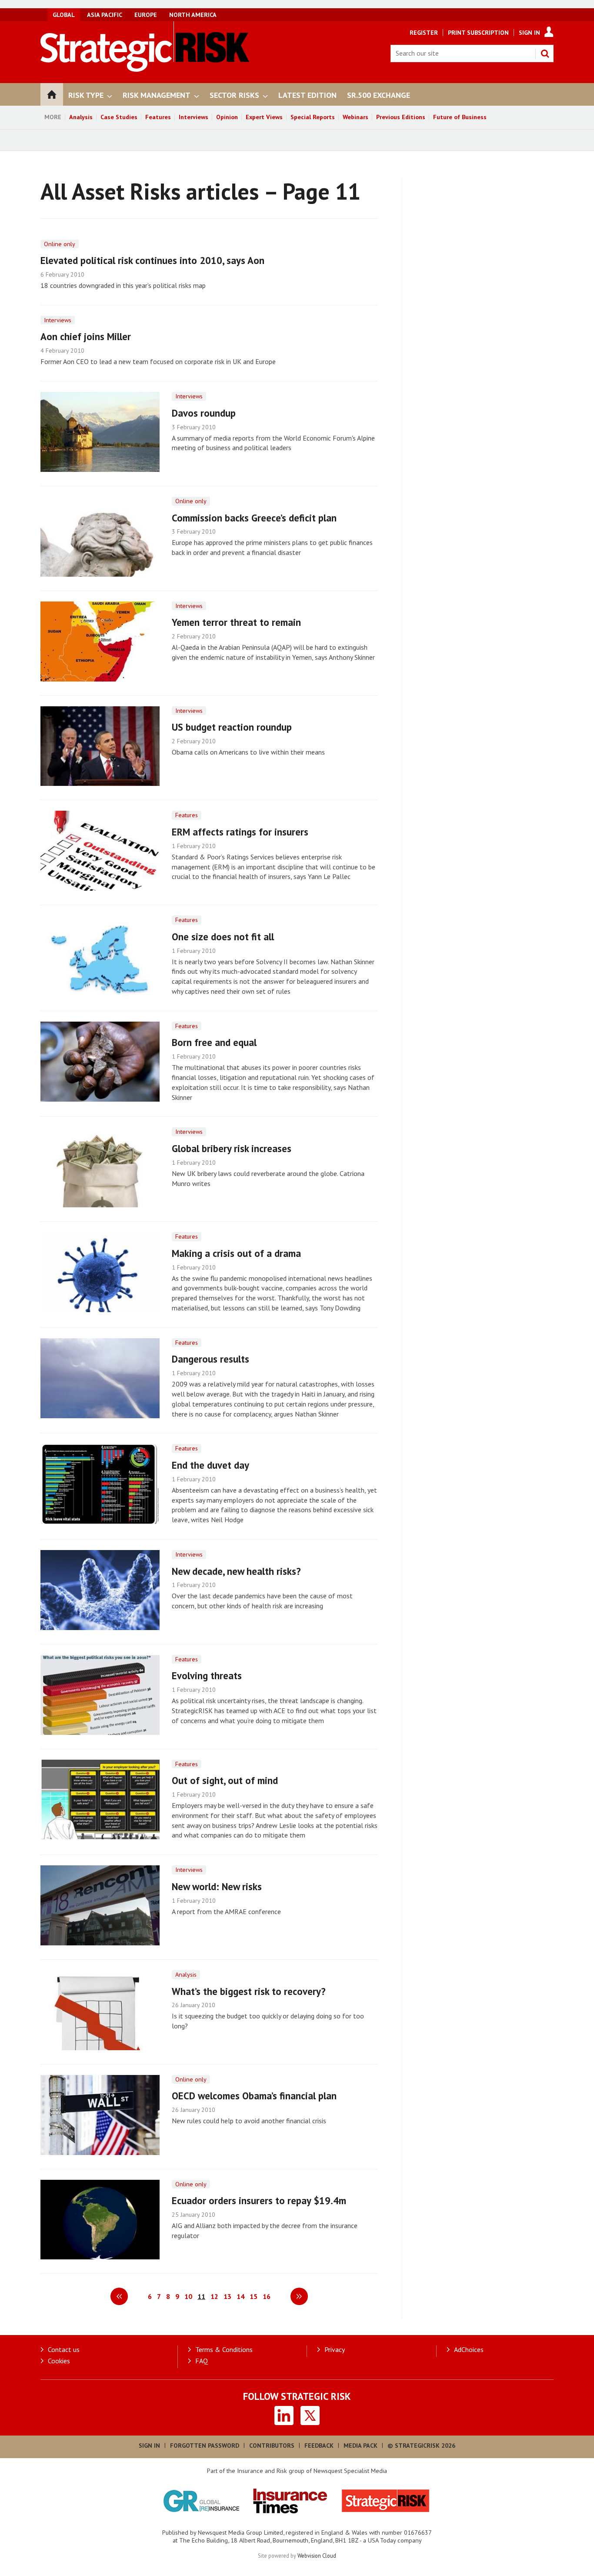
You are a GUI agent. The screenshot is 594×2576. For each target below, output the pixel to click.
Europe (146, 15)
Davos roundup (204, 413)
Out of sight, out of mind (225, 1780)
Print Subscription (478, 33)
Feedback (319, 2446)
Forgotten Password (205, 2446)
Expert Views (264, 117)
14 (240, 2296)
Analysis (81, 117)
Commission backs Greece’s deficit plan (254, 518)
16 (267, 2296)
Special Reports (313, 117)
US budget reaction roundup (232, 727)
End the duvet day (210, 1465)
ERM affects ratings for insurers (240, 832)
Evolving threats (207, 1676)
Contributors (272, 2446)
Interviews (194, 117)
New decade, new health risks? (236, 1571)
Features (158, 117)
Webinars (355, 117)
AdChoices (469, 2349)
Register (424, 33)
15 (254, 2296)
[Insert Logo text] (145, 69)
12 (214, 2296)
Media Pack (360, 2446)
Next (299, 2296)
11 (201, 2296)
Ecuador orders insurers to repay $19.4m (259, 2200)
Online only (60, 244)
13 (227, 2296)
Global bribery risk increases (232, 1148)
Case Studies (119, 117)
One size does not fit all (223, 937)
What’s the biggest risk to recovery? (249, 1991)
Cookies (59, 2361)
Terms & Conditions (224, 2349)
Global (64, 15)
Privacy (335, 2349)
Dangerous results (210, 1359)
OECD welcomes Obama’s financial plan (254, 2096)
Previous (119, 2296)
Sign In (529, 33)
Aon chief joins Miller (86, 336)
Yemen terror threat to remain (236, 622)
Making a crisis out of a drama (236, 1253)
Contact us (64, 2349)
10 (188, 2296)
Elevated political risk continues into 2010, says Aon (152, 260)
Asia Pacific (105, 15)
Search (545, 53)
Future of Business (460, 117)
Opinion (227, 117)
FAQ (202, 2361)
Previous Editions (401, 117)
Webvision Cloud (317, 2556)
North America (193, 15)
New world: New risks (217, 1886)
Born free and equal (214, 1042)
